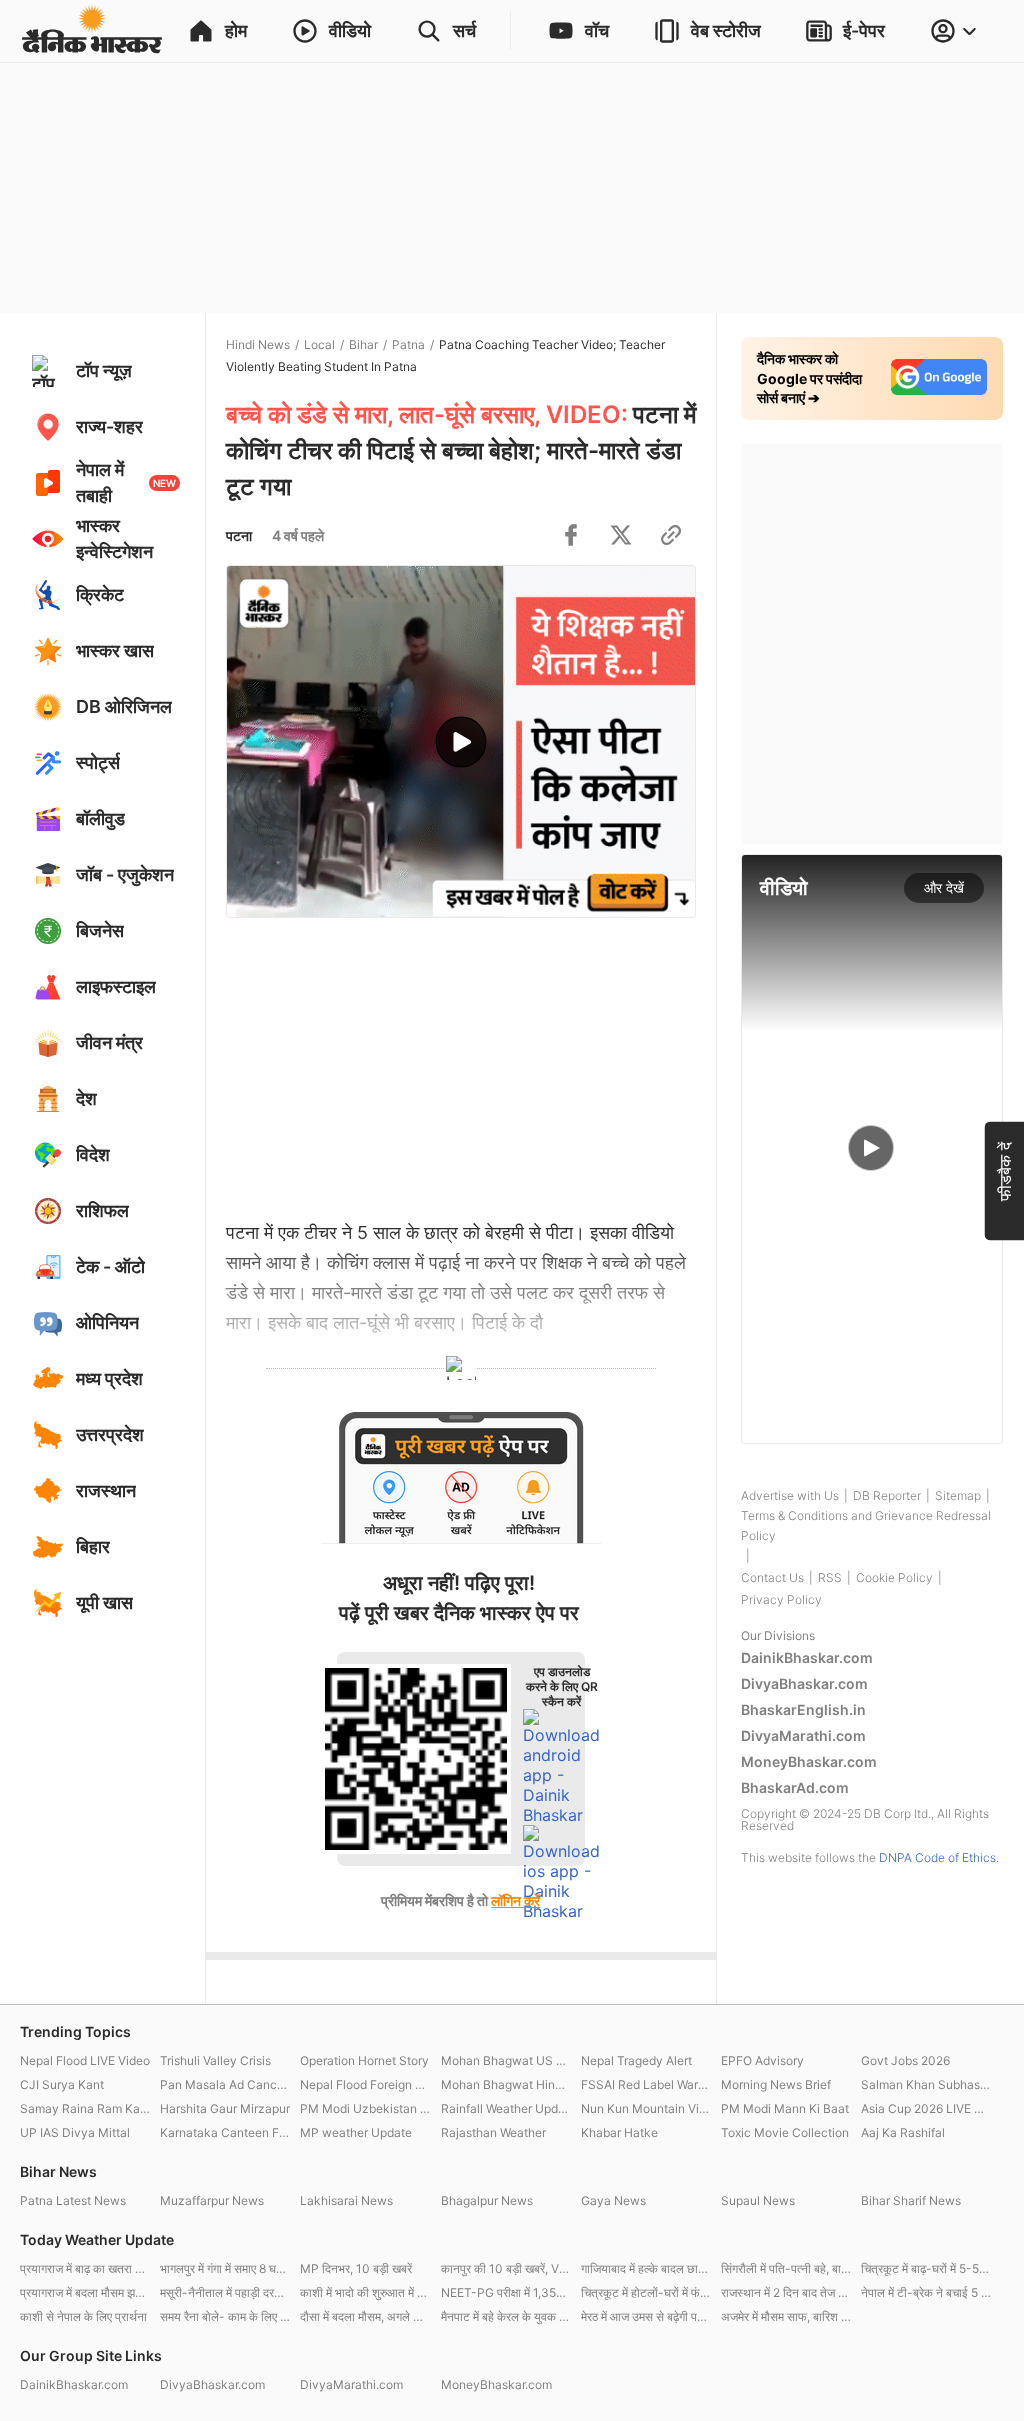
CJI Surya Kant (62, 2084)
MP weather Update (356, 2132)
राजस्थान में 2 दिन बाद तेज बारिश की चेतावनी (786, 2292)
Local (319, 344)
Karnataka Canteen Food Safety (225, 2132)
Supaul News (758, 2200)
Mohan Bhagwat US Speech (506, 2060)
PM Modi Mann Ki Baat (785, 2108)
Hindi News (258, 344)
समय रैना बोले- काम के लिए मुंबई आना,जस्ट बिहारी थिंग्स (225, 2316)
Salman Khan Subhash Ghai (926, 2084)
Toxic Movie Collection (785, 2132)
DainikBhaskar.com (807, 1657)
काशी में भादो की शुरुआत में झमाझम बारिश (365, 2292)
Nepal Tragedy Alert (636, 2060)
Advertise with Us (790, 1495)
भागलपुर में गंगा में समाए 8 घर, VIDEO (225, 2268)
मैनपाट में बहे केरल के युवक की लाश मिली (506, 2316)
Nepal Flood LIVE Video (85, 2060)
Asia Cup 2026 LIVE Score (926, 2108)
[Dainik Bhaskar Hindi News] (92, 31)
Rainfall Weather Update (506, 2108)
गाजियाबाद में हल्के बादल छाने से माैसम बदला (646, 2268)
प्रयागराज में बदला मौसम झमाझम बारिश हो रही (85, 2292)
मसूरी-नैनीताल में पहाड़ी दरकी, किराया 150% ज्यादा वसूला (225, 2292)
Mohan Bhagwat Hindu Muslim (506, 2084)
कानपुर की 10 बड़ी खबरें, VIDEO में (506, 2268)
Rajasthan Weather (493, 2132)
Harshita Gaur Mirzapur (225, 2108)
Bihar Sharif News (911, 2200)
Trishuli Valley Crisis (215, 2060)
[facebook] (571, 535)
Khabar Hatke (619, 2132)
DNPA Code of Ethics (937, 1857)
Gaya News (613, 2200)
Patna (408, 344)
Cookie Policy (894, 1577)
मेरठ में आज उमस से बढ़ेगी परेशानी (646, 2316)
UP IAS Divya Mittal (75, 2132)
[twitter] (621, 535)
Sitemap (958, 1495)
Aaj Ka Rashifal (903, 2132)
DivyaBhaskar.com (804, 1683)
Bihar (363, 344)
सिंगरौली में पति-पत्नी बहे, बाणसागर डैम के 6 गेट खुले (786, 2268)
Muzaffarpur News (212, 2200)
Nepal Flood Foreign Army (365, 2084)
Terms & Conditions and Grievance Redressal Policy (866, 1525)
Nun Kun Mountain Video (646, 2108)
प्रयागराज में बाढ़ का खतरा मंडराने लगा (85, 2268)
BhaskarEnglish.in (803, 1709)
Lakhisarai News (346, 2200)
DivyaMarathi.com (803, 1735)
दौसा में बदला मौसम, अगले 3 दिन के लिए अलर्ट (365, 2316)
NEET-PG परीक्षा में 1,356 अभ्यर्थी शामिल (506, 2292)
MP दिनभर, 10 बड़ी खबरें (356, 2268)
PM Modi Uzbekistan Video (365, 2108)
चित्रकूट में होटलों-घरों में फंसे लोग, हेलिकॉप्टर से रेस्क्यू (646, 2292)
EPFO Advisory (762, 2060)
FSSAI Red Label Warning (646, 2084)
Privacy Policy (781, 1599)
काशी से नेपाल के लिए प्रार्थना (83, 2316)
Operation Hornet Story (364, 2060)
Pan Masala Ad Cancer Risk (225, 2084)
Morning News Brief (776, 2084)
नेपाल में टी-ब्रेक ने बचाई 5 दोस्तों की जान (926, 2292)
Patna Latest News (73, 2200)
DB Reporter (887, 1495)
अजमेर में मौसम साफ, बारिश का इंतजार (786, 2316)
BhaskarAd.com (795, 1787)
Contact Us (772, 1577)
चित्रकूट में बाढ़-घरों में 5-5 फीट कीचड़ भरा (926, 2268)
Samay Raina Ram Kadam (85, 2108)
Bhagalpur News (487, 2200)
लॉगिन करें (515, 1900)
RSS (830, 1577)
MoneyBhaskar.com (809, 1761)
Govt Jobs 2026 (905, 2060)
